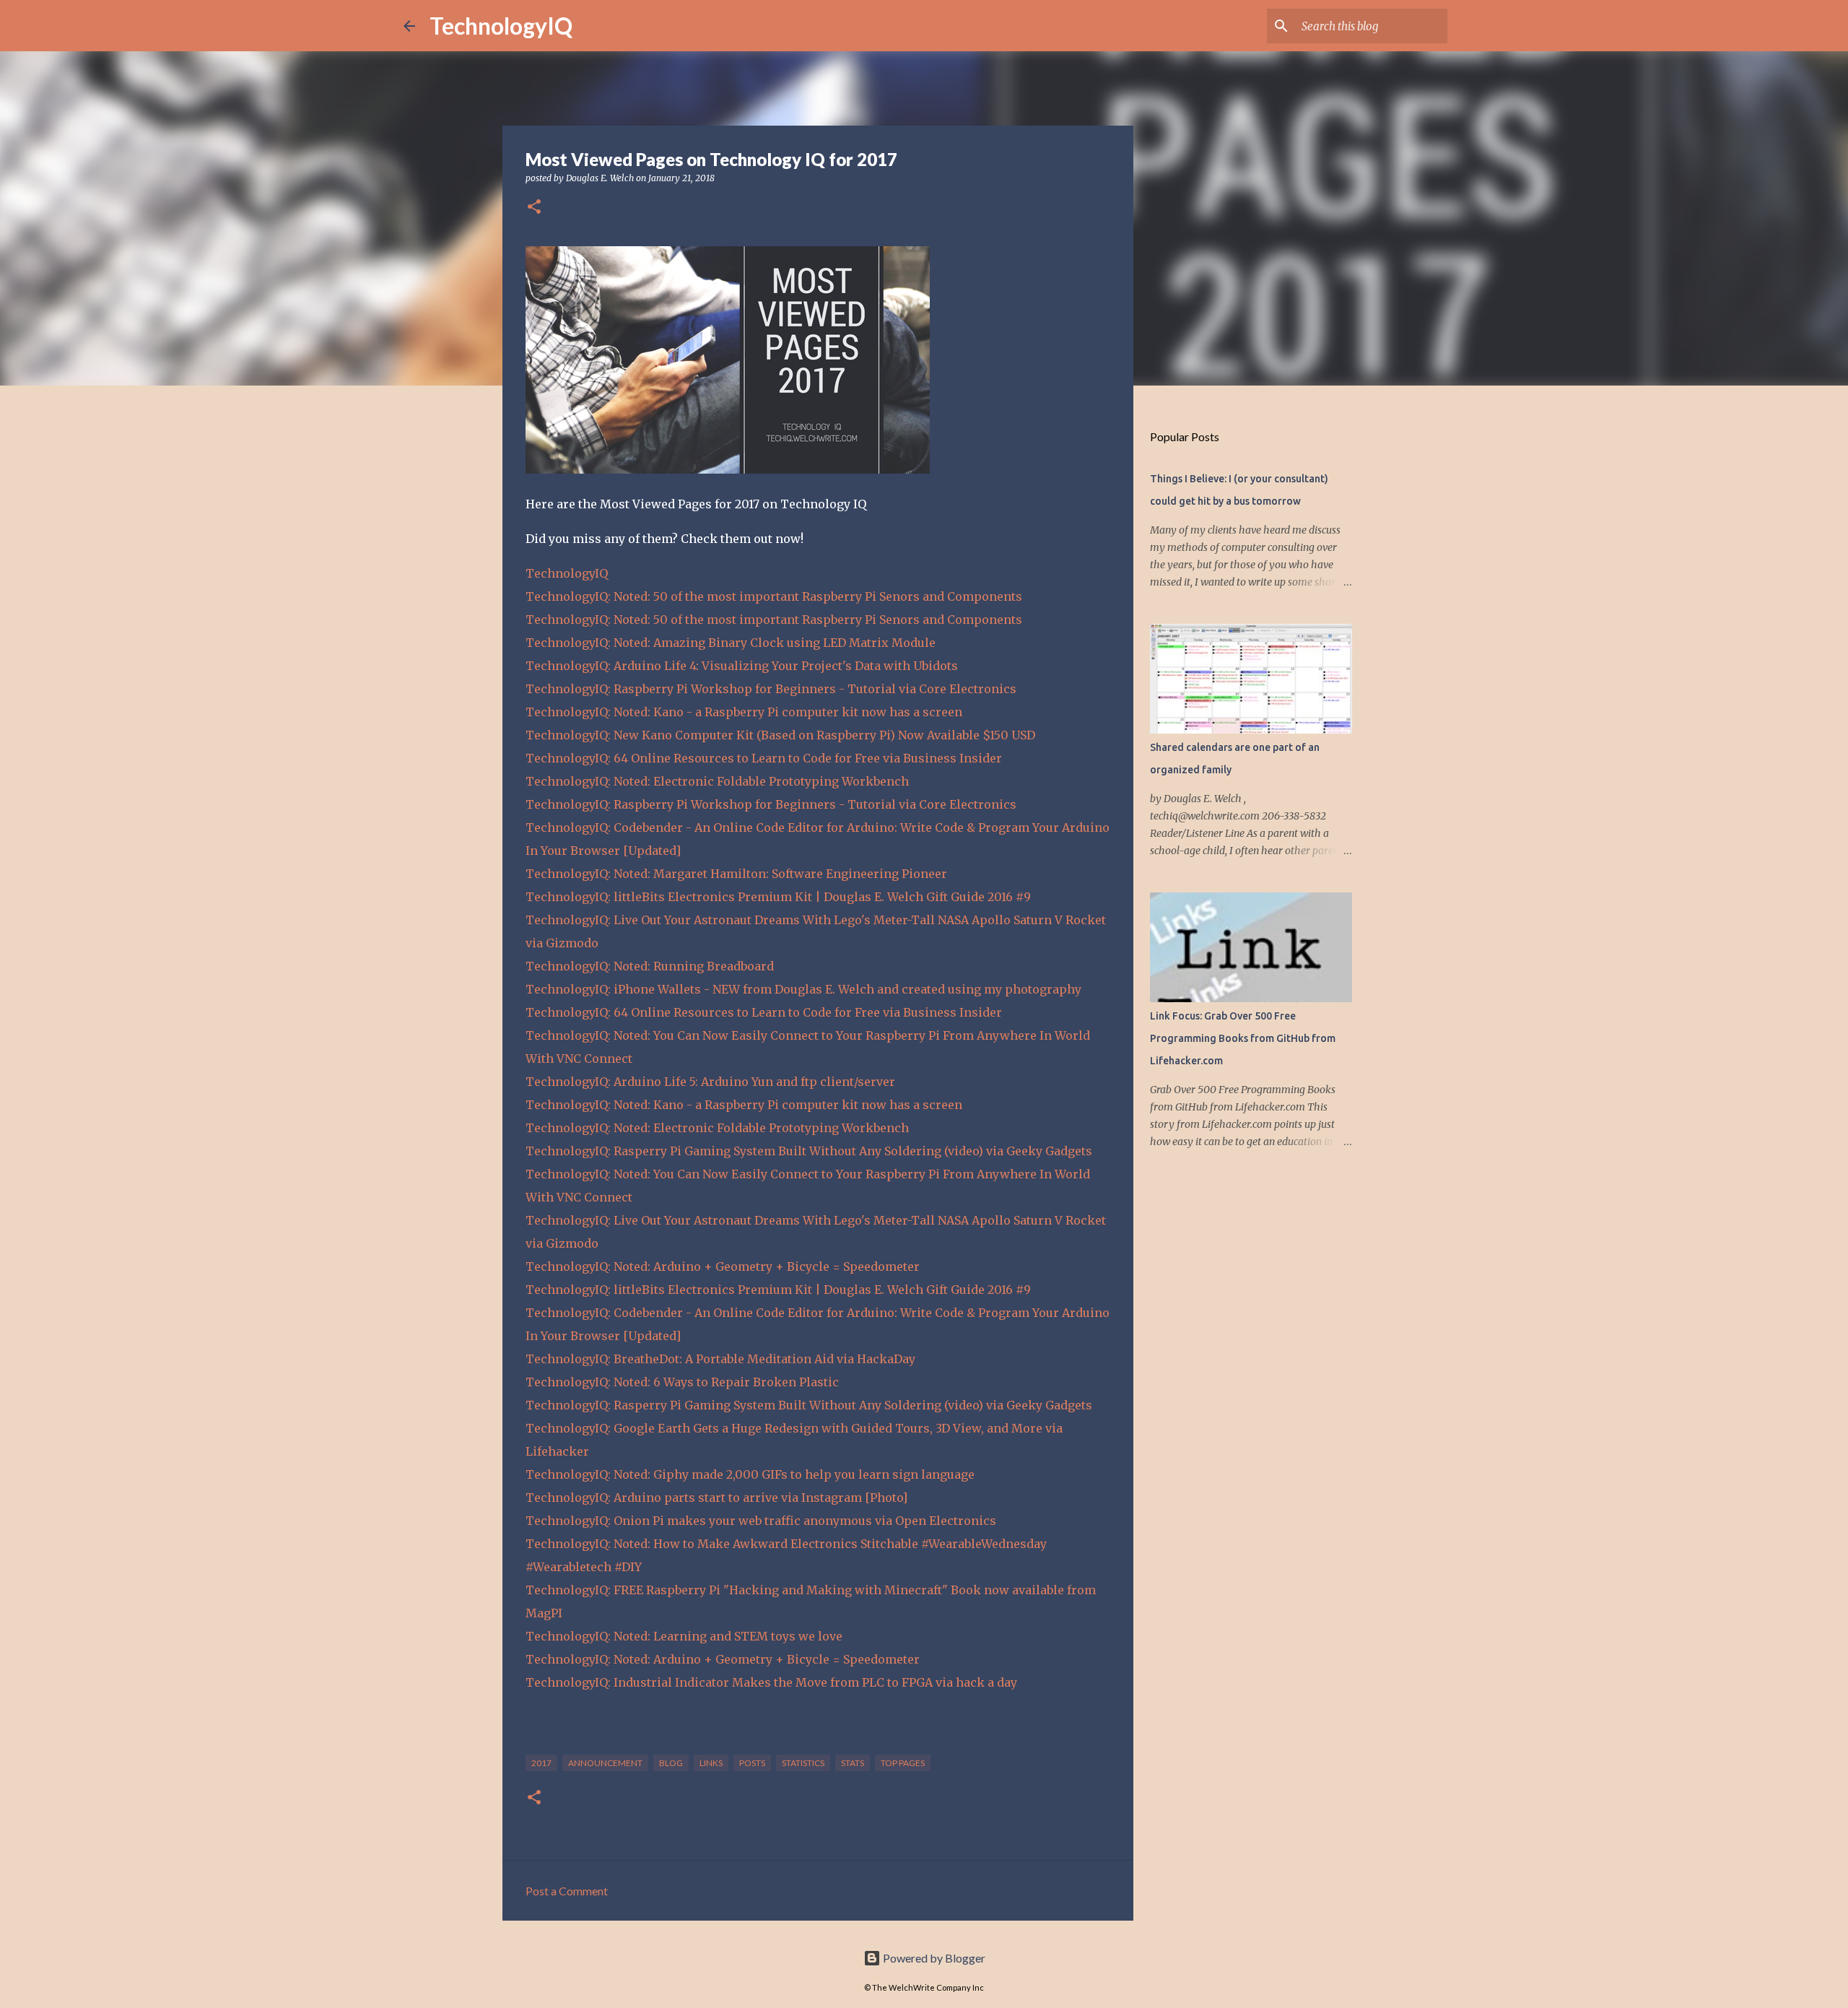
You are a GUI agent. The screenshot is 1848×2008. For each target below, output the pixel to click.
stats (853, 1763)
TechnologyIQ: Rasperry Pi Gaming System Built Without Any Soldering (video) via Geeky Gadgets (809, 1151)
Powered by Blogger (933, 1958)
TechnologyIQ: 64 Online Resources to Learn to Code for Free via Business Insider (764, 758)
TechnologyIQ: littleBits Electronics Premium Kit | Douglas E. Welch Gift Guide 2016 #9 (778, 897)
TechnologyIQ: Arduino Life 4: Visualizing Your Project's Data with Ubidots (742, 666)
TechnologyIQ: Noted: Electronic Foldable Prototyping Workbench (717, 781)
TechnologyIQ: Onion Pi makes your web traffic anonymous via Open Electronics (761, 1521)
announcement (605, 1763)
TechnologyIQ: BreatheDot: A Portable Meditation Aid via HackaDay (720, 1359)
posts (752, 1763)
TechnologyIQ (501, 26)
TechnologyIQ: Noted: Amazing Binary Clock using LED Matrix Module (731, 643)
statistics (803, 1763)
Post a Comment (567, 1891)
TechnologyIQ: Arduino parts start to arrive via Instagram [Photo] (716, 1498)
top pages (903, 1763)
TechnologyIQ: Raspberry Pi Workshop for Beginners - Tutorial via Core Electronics (771, 689)
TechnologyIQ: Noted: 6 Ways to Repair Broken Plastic (682, 1382)
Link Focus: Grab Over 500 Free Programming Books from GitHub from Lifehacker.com (1243, 1038)
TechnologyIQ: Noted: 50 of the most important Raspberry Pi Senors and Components (774, 596)
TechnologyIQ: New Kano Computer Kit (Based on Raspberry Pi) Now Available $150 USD (780, 735)
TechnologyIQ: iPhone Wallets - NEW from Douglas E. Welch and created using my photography (803, 989)
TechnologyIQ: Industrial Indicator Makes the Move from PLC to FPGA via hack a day (771, 1682)
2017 (541, 1763)
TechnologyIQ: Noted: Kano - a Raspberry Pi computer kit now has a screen (744, 712)
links (711, 1763)
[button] (534, 208)
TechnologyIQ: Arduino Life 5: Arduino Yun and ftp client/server (710, 1082)
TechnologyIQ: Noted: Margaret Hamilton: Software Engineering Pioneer (736, 874)
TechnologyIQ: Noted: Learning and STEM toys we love (684, 1636)
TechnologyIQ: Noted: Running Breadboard (650, 966)
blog (671, 1763)
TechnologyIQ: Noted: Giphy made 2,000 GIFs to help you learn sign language (750, 1474)
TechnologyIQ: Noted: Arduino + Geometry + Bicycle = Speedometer (723, 1266)
